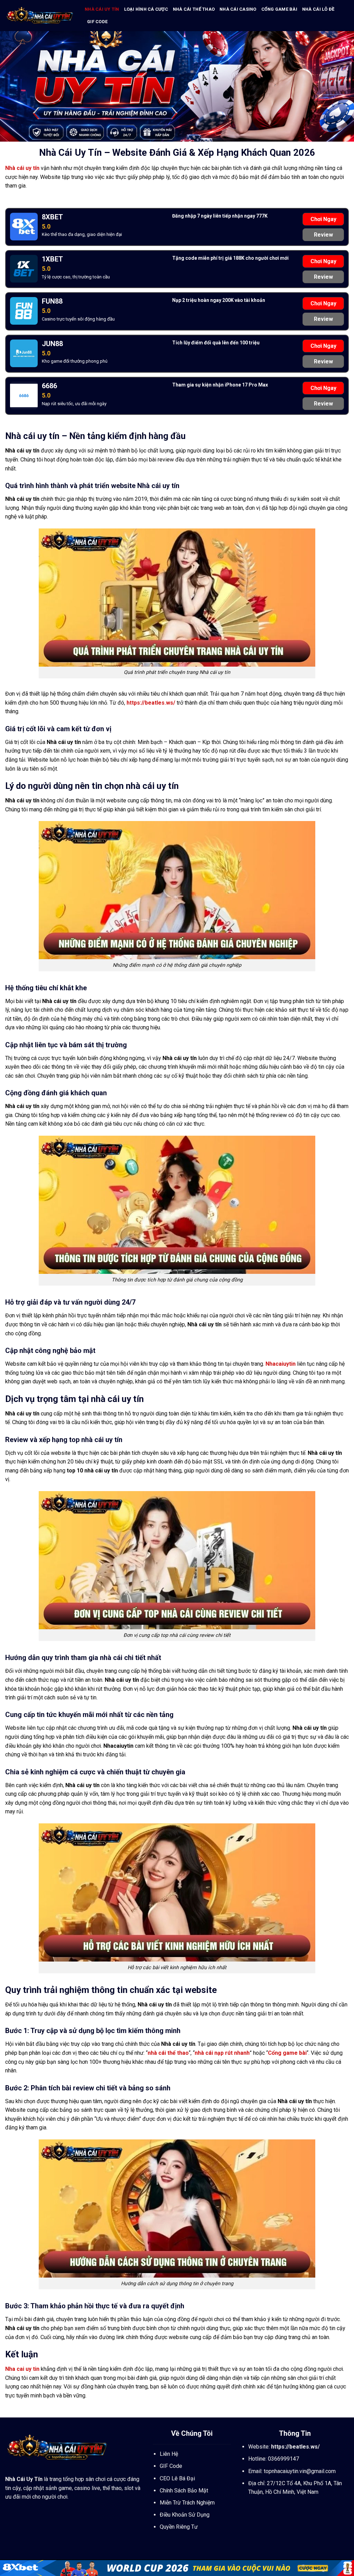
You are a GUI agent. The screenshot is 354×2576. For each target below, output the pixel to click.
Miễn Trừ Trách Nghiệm (187, 2503)
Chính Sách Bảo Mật (184, 2491)
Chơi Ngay (323, 219)
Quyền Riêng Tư (179, 2527)
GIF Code (97, 22)
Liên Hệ (169, 2454)
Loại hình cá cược (146, 9)
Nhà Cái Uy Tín (24, 2479)
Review (323, 235)
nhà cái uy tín (102, 9)
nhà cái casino (238, 9)
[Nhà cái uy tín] (40, 16)
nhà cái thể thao (168, 2053)
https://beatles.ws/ (151, 703)
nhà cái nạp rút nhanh (222, 2053)
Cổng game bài (279, 9)
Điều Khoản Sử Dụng (185, 2515)
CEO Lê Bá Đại (177, 2478)
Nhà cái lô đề (318, 9)
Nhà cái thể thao (194, 9)
